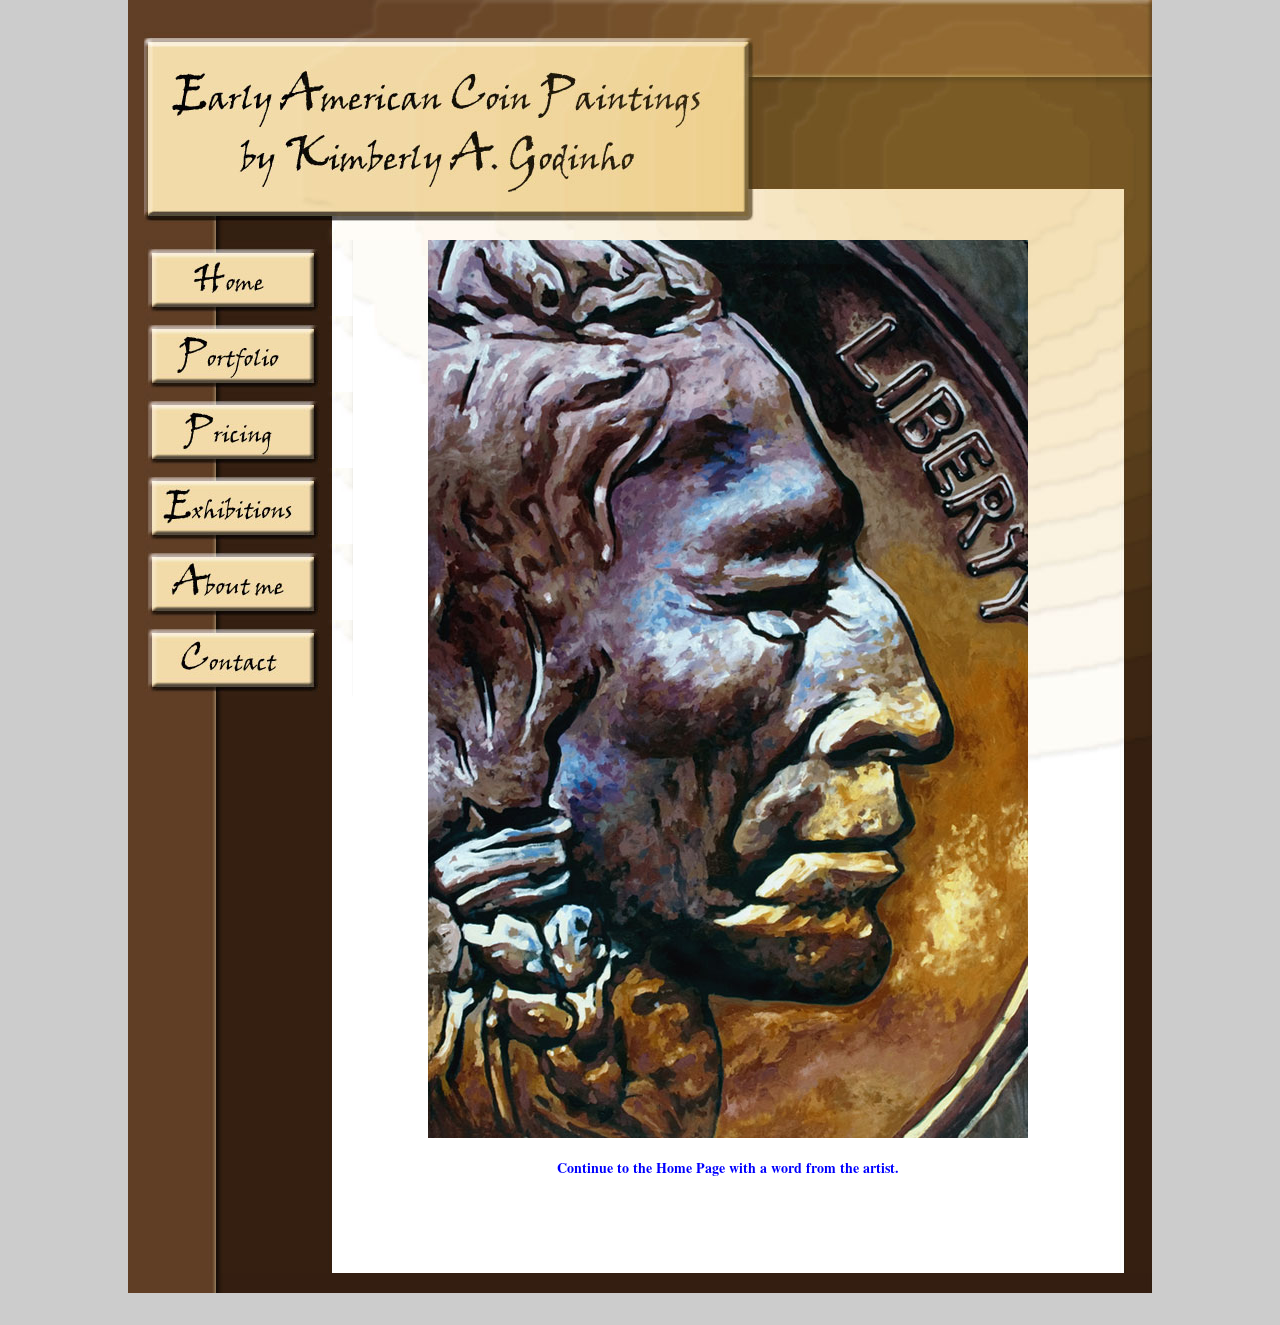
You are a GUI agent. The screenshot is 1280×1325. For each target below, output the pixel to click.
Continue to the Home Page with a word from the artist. (728, 1167)
